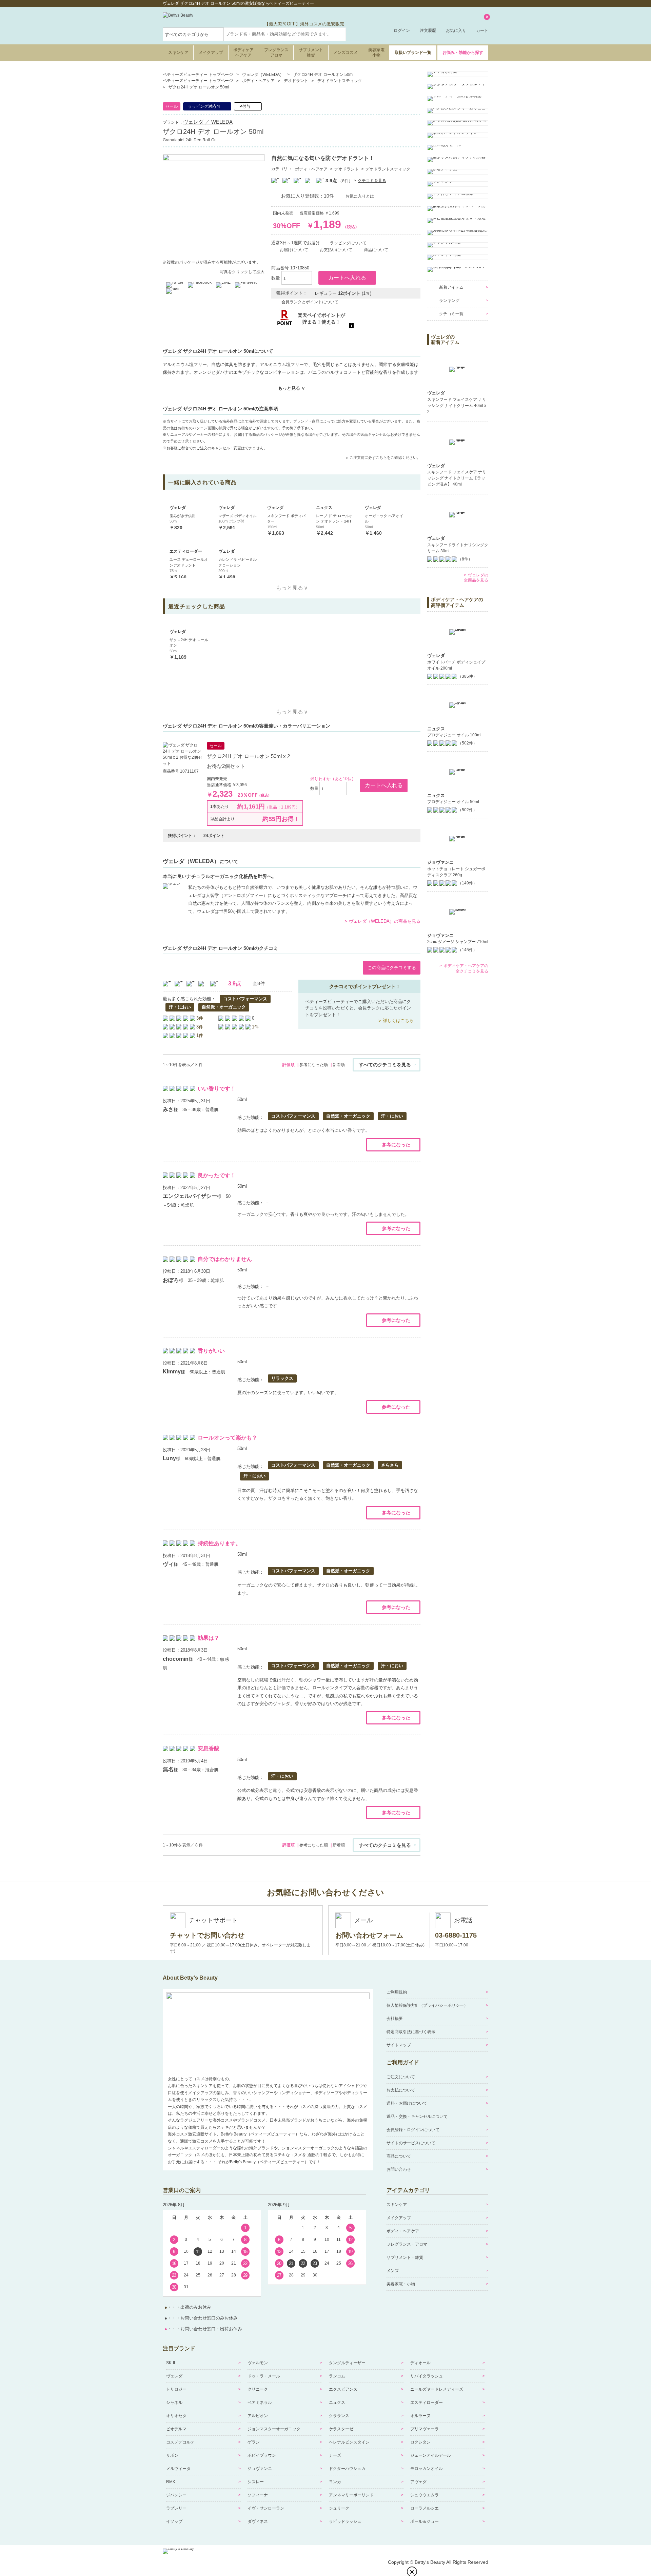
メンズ (393, 2271)
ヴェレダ (174, 2376)
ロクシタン (420, 2442)
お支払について (401, 2090)
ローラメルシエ (425, 2508)
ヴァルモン (258, 2363)
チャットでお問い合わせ (207, 1935)
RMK (171, 2482)
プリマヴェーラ (425, 2429)
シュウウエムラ (425, 2495)
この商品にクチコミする (392, 968)
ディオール (420, 2363)
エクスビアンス (343, 2389)
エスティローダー (427, 2403)
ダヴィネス (258, 2521)
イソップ (174, 2521)
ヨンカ (335, 2482)
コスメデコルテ (180, 2442)
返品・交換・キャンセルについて (417, 2117)
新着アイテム (451, 287)
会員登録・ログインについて (413, 2130)
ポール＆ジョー (425, 2521)
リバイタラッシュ (427, 2376)
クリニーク (258, 2389)
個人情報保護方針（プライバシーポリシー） (427, 2005)
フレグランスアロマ (276, 53)
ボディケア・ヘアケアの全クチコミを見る (466, 968)
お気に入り (456, 30)
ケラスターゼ (341, 2429)
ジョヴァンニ (260, 2469)
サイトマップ (399, 2045)
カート (482, 24)
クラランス (339, 2416)
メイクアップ (211, 53)
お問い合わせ (399, 2169)
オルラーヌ (420, 2416)
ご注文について (401, 2077)
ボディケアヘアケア (243, 53)
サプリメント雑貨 (311, 53)
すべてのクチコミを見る (385, 1065)
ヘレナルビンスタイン (349, 2442)
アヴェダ (418, 2482)
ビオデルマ (176, 2429)
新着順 (339, 1065)
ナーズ (335, 2455)
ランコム (337, 2376)
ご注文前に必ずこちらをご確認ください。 (385, 457)
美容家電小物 (376, 53)
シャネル (174, 2403)
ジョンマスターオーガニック (274, 2429)
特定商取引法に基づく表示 (411, 2032)
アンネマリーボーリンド (351, 2495)
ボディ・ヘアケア (311, 169)
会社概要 (395, 2019)
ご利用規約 (397, 1992)
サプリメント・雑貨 (405, 2257)
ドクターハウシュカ (347, 2469)
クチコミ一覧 (451, 314)
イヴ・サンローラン (266, 2508)
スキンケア (178, 53)
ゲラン (254, 2442)
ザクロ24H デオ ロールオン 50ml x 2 (248, 756)
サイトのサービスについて (411, 2143)
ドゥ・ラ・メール (264, 2376)
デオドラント (347, 169)
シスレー (256, 2482)
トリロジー (176, 2389)
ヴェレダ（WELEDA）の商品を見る (385, 921)
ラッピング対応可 (204, 106)
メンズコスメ (346, 53)
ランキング (449, 301)
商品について (399, 2156)
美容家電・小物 (401, 2284)
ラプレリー (176, 2508)
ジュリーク (339, 2508)
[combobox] (285, 34)
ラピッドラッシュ (345, 2521)
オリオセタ (176, 2416)
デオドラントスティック (388, 169)
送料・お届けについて (407, 2103)
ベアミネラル (260, 2403)
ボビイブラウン (262, 2455)
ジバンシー (176, 2495)
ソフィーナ (258, 2495)
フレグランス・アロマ (407, 2244)
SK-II (171, 2363)
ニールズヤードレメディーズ (437, 2389)
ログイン (402, 30)
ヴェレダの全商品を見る (476, 578)
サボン (172, 2455)
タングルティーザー (347, 2363)
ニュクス (337, 2403)
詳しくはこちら (398, 1020)
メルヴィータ (178, 2469)
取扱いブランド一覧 (413, 53)
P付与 (245, 106)
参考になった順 (314, 1065)
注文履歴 (428, 30)
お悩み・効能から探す (463, 53)
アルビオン (258, 2416)
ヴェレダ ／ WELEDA (208, 122)
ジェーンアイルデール (431, 2455)
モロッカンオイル (427, 2469)
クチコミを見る (372, 181)
